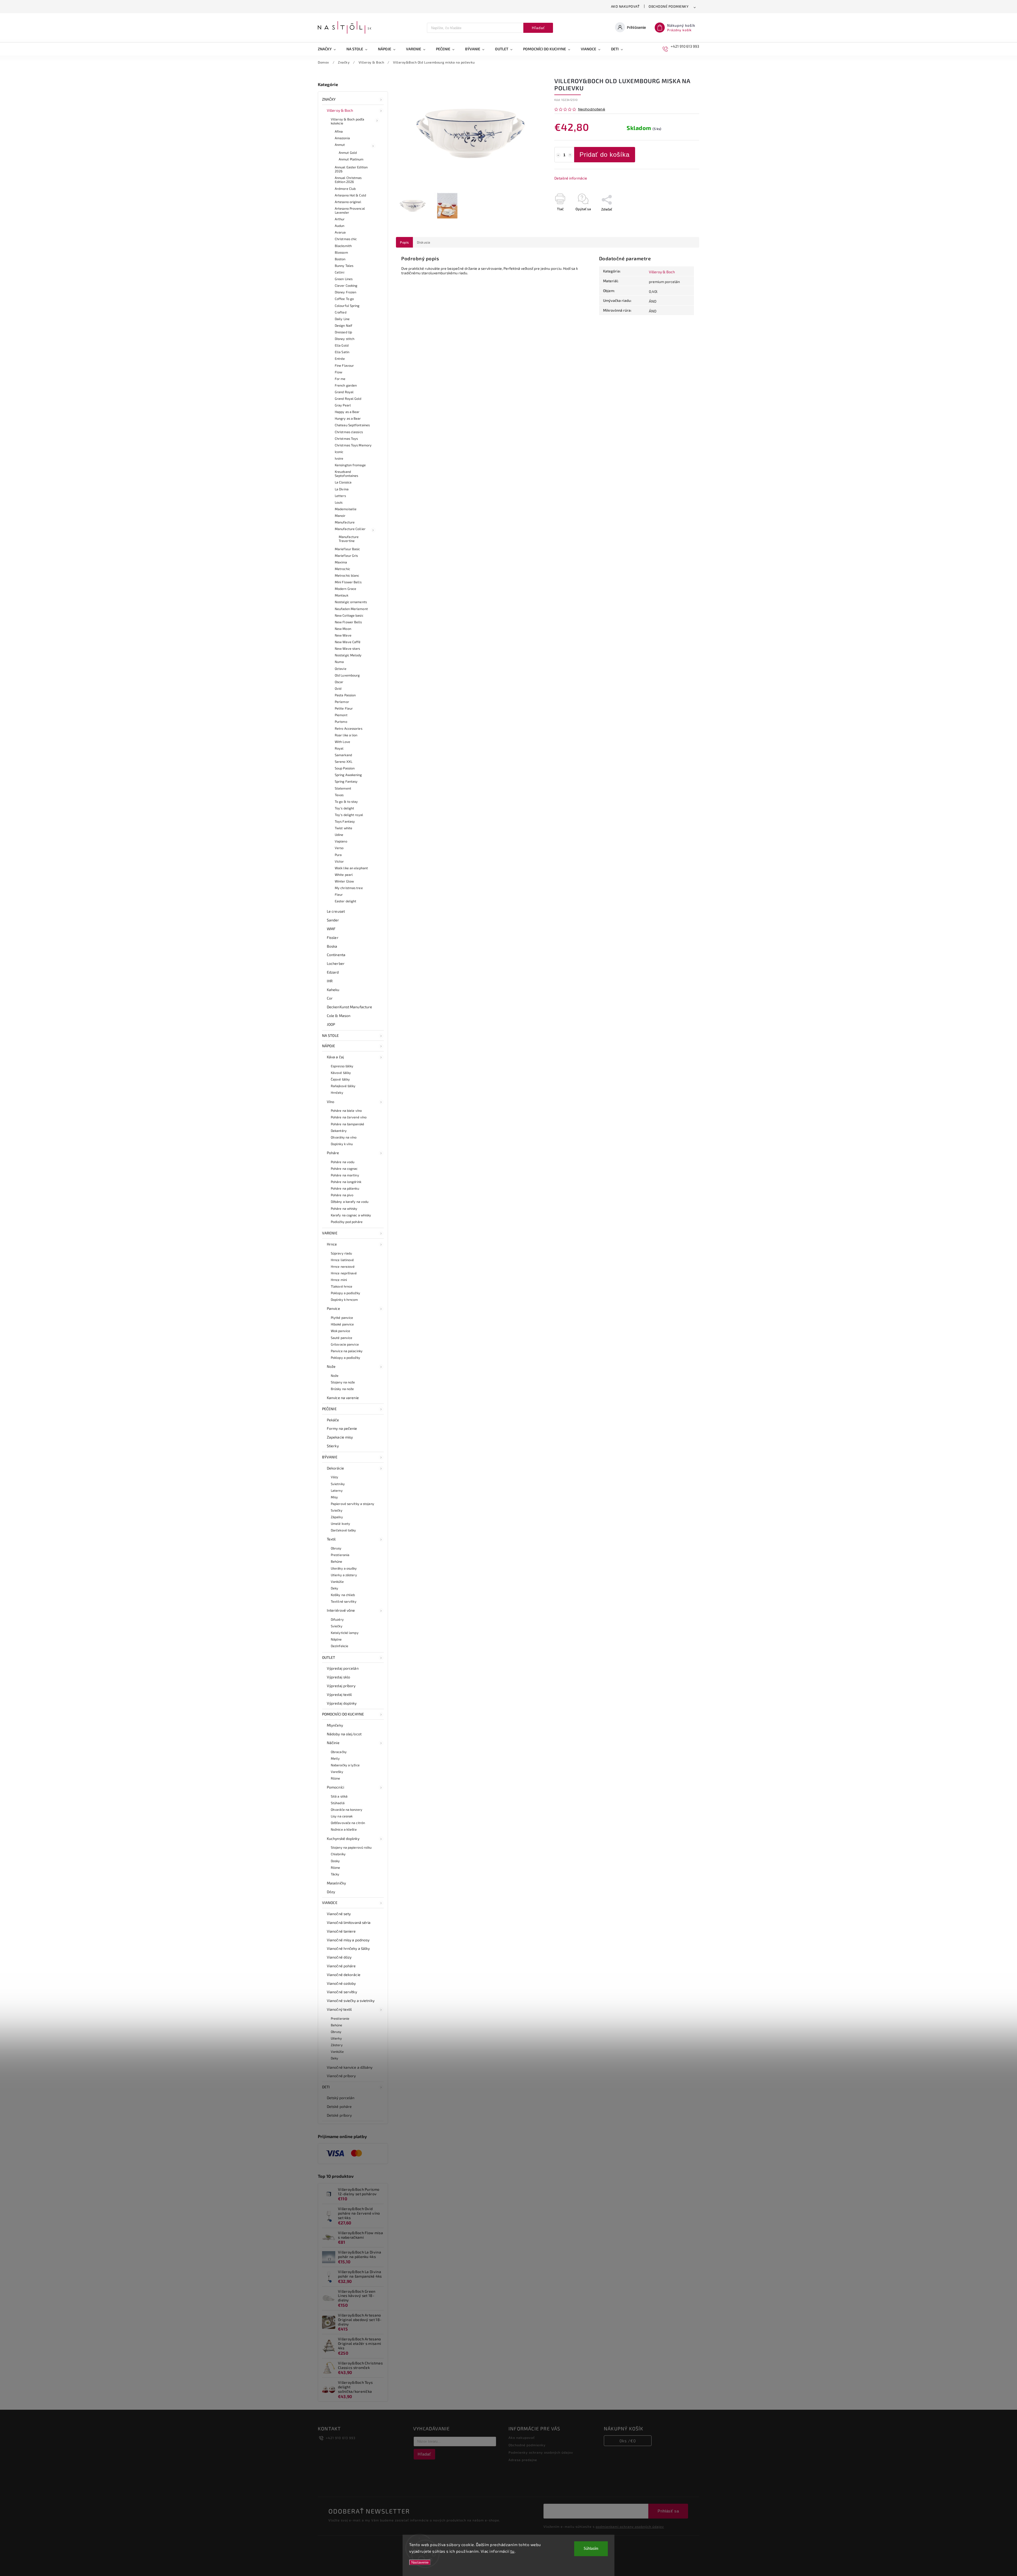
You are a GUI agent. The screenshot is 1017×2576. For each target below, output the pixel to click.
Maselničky (336, 1883)
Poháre (333, 1153)
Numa (339, 662)
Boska (332, 946)
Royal (339, 748)
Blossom (341, 252)
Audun (340, 226)
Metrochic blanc (347, 575)
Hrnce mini (339, 1280)
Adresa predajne (523, 2460)
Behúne (337, 1561)
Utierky (336, 2038)
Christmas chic (346, 239)
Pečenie (329, 1409)
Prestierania (340, 1555)
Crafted (341, 312)
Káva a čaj (335, 1057)
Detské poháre (339, 2106)
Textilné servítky (344, 1601)
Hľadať (538, 28)
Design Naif (344, 325)
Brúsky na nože (342, 1389)
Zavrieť (682, 218)
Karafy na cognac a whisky (351, 1215)
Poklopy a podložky (345, 1293)
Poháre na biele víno (346, 1110)
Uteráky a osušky (344, 1568)
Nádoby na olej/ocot (344, 1734)
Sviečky (337, 1510)
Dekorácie (335, 1468)
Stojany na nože (343, 1382)
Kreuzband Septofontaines (346, 474)
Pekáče (333, 1420)
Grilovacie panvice (345, 1344)
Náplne (336, 1639)
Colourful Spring (347, 306)
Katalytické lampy (345, 1633)
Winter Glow (344, 881)
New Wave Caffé (348, 642)
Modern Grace (345, 589)
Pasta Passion (345, 695)
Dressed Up (343, 332)
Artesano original (348, 202)
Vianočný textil (339, 2009)
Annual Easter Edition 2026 (351, 169)
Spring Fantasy (346, 781)
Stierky (333, 1446)
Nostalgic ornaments (351, 602)
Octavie (341, 669)
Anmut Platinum (351, 159)
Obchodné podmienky (669, 6)
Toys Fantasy (345, 821)
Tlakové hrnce (342, 1286)
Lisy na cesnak (342, 1816)
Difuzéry (337, 1619)
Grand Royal (344, 392)
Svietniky (338, 1484)
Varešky (337, 1772)
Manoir (340, 516)
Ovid (338, 688)
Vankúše (337, 1582)
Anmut (340, 145)
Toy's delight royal (349, 815)
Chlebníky (338, 1854)
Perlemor (342, 702)
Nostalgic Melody (348, 655)
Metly (335, 1758)
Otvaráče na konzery (347, 1809)
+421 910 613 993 (341, 2438)
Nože (331, 1366)
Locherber (336, 963)
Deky (334, 1588)
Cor (330, 998)
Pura (338, 855)
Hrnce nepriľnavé (344, 1273)
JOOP (331, 1024)
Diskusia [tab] (424, 242)
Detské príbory (339, 2115)
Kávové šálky (341, 1073)
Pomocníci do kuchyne (343, 1714)
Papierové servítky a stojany (353, 1504)
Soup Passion (345, 768)
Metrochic (342, 569)
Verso (339, 848)
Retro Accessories (349, 728)
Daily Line (342, 319)
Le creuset (336, 911)
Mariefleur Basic (347, 549)
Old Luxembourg (347, 675)
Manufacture (345, 522)
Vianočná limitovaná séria (349, 1922)
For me (340, 379)
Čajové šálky (340, 1079)
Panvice (333, 1308)
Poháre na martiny (345, 1175)
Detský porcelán (341, 2098)
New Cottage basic (349, 615)
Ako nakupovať (625, 6)
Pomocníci (335, 1787)
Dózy (331, 1892)
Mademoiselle (346, 509)
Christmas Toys (346, 438)
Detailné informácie (571, 178)
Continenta (336, 955)
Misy (334, 1497)
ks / (628, 2441)
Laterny (337, 1490)
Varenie (330, 1233)
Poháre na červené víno (349, 1117)
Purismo (341, 722)
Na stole (330, 1035)
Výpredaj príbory (341, 1686)
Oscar (339, 682)
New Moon (343, 629)
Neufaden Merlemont (351, 609)
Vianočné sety (339, 1914)
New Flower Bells (348, 622)
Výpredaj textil (339, 1694)
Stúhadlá (338, 1803)
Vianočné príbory (341, 2076)
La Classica (343, 482)
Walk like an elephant (351, 868)
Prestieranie (340, 2018)
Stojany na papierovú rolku (351, 1847)
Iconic (339, 452)
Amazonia (342, 138)
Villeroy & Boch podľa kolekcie (347, 121)
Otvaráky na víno (344, 1137)
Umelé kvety (340, 1524)
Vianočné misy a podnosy (348, 1940)
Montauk (342, 595)
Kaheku (333, 990)
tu (512, 2551)
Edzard (333, 972)
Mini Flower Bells (348, 582)
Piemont (341, 715)
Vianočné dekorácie (344, 1975)
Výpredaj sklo (338, 1677)
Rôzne (336, 1778)
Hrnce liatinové (342, 1260)
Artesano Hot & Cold (350, 195)
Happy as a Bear (347, 412)
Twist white (344, 828)
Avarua (340, 232)
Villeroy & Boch (340, 110)
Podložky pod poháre (347, 1222)
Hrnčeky (337, 1092)
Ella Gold (342, 345)
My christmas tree (349, 888)
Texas (339, 795)
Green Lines (344, 279)
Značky (329, 99)
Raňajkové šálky (343, 1086)
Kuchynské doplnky (343, 1838)
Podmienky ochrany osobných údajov (541, 2452)
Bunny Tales (344, 266)
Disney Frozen (345, 292)
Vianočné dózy (339, 1957)
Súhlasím (591, 2549)
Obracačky (339, 1752)
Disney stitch (345, 339)
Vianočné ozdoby (341, 1983)
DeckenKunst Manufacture (349, 1007)
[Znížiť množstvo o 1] (558, 155)
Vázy (334, 1477)
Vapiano (341, 841)
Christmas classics (349, 432)
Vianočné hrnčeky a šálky (348, 1948)
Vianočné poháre (341, 1966)
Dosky (335, 1861)
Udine (339, 835)
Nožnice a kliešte (344, 1829)
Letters (340, 496)
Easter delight (345, 901)
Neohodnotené (592, 109)
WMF (331, 929)
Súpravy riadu (341, 1253)
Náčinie (333, 1743)
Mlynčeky (335, 1725)
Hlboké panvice (342, 1324)
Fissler (333, 937)
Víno (331, 1102)
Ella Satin (342, 352)
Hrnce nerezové (343, 1266)
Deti (326, 2087)
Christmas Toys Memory (353, 445)
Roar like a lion (346, 735)
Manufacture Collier (350, 529)
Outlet (329, 1657)
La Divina (342, 489)
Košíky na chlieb (343, 1595)
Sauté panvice (342, 1338)
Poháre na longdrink (346, 1182)
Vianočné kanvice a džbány (350, 2067)
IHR (330, 981)
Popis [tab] (404, 242)
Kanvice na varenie (343, 1398)
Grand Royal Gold (348, 398)
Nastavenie (420, 2562)
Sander (333, 920)
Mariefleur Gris (346, 555)
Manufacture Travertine (349, 539)
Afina (339, 131)
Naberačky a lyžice (345, 1765)
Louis (339, 502)
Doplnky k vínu (342, 1144)
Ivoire (339, 458)
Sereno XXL (344, 761)
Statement (343, 788)
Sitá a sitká (339, 1796)
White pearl (344, 875)
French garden (346, 385)
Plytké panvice (342, 1318)
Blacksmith (343, 246)
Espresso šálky (342, 1066)
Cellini (340, 272)
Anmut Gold (348, 153)
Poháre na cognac (344, 1168)
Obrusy (336, 1548)
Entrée (340, 359)
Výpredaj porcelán (343, 1668)
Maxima (341, 562)
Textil (331, 1539)
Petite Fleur (344, 708)
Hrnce (332, 1244)
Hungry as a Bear (348, 418)
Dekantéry (339, 1131)
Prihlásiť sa (668, 2511)
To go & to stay (346, 801)
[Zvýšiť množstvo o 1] (570, 155)
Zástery (337, 2045)
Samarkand (343, 755)
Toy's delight (344, 808)
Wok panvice (340, 1331)
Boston (340, 259)
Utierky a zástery (344, 1575)
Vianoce (330, 1903)
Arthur (340, 219)
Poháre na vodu (343, 1162)
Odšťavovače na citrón (348, 1823)
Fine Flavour (344, 365)
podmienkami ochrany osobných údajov (630, 2526)
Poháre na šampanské (347, 1124)
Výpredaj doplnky (342, 1703)
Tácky (335, 1874)
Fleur (339, 894)
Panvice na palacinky (347, 1351)
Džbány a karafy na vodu (350, 1202)
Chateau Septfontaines (352, 425)
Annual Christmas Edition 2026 (348, 180)
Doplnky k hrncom (344, 1300)
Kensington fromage (350, 465)
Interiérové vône (341, 1610)
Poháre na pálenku (345, 1188)
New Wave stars (347, 648)
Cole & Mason (339, 1016)
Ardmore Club (345, 189)
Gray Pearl (343, 405)
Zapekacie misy (340, 1437)
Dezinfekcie (340, 1646)
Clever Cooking (346, 285)
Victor (339, 861)
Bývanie (330, 1457)
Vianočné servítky (342, 1992)
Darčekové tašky (344, 1530)
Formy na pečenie (342, 1428)
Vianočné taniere (341, 1931)
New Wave (343, 635)
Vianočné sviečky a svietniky (351, 2001)
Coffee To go (344, 299)
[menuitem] (329, 49)
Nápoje (329, 1046)
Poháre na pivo (342, 1195)
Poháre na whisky (344, 1208)
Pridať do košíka (605, 154)
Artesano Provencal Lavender (350, 210)
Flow (338, 372)
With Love (342, 742)
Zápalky (337, 1517)
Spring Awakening (348, 775)
